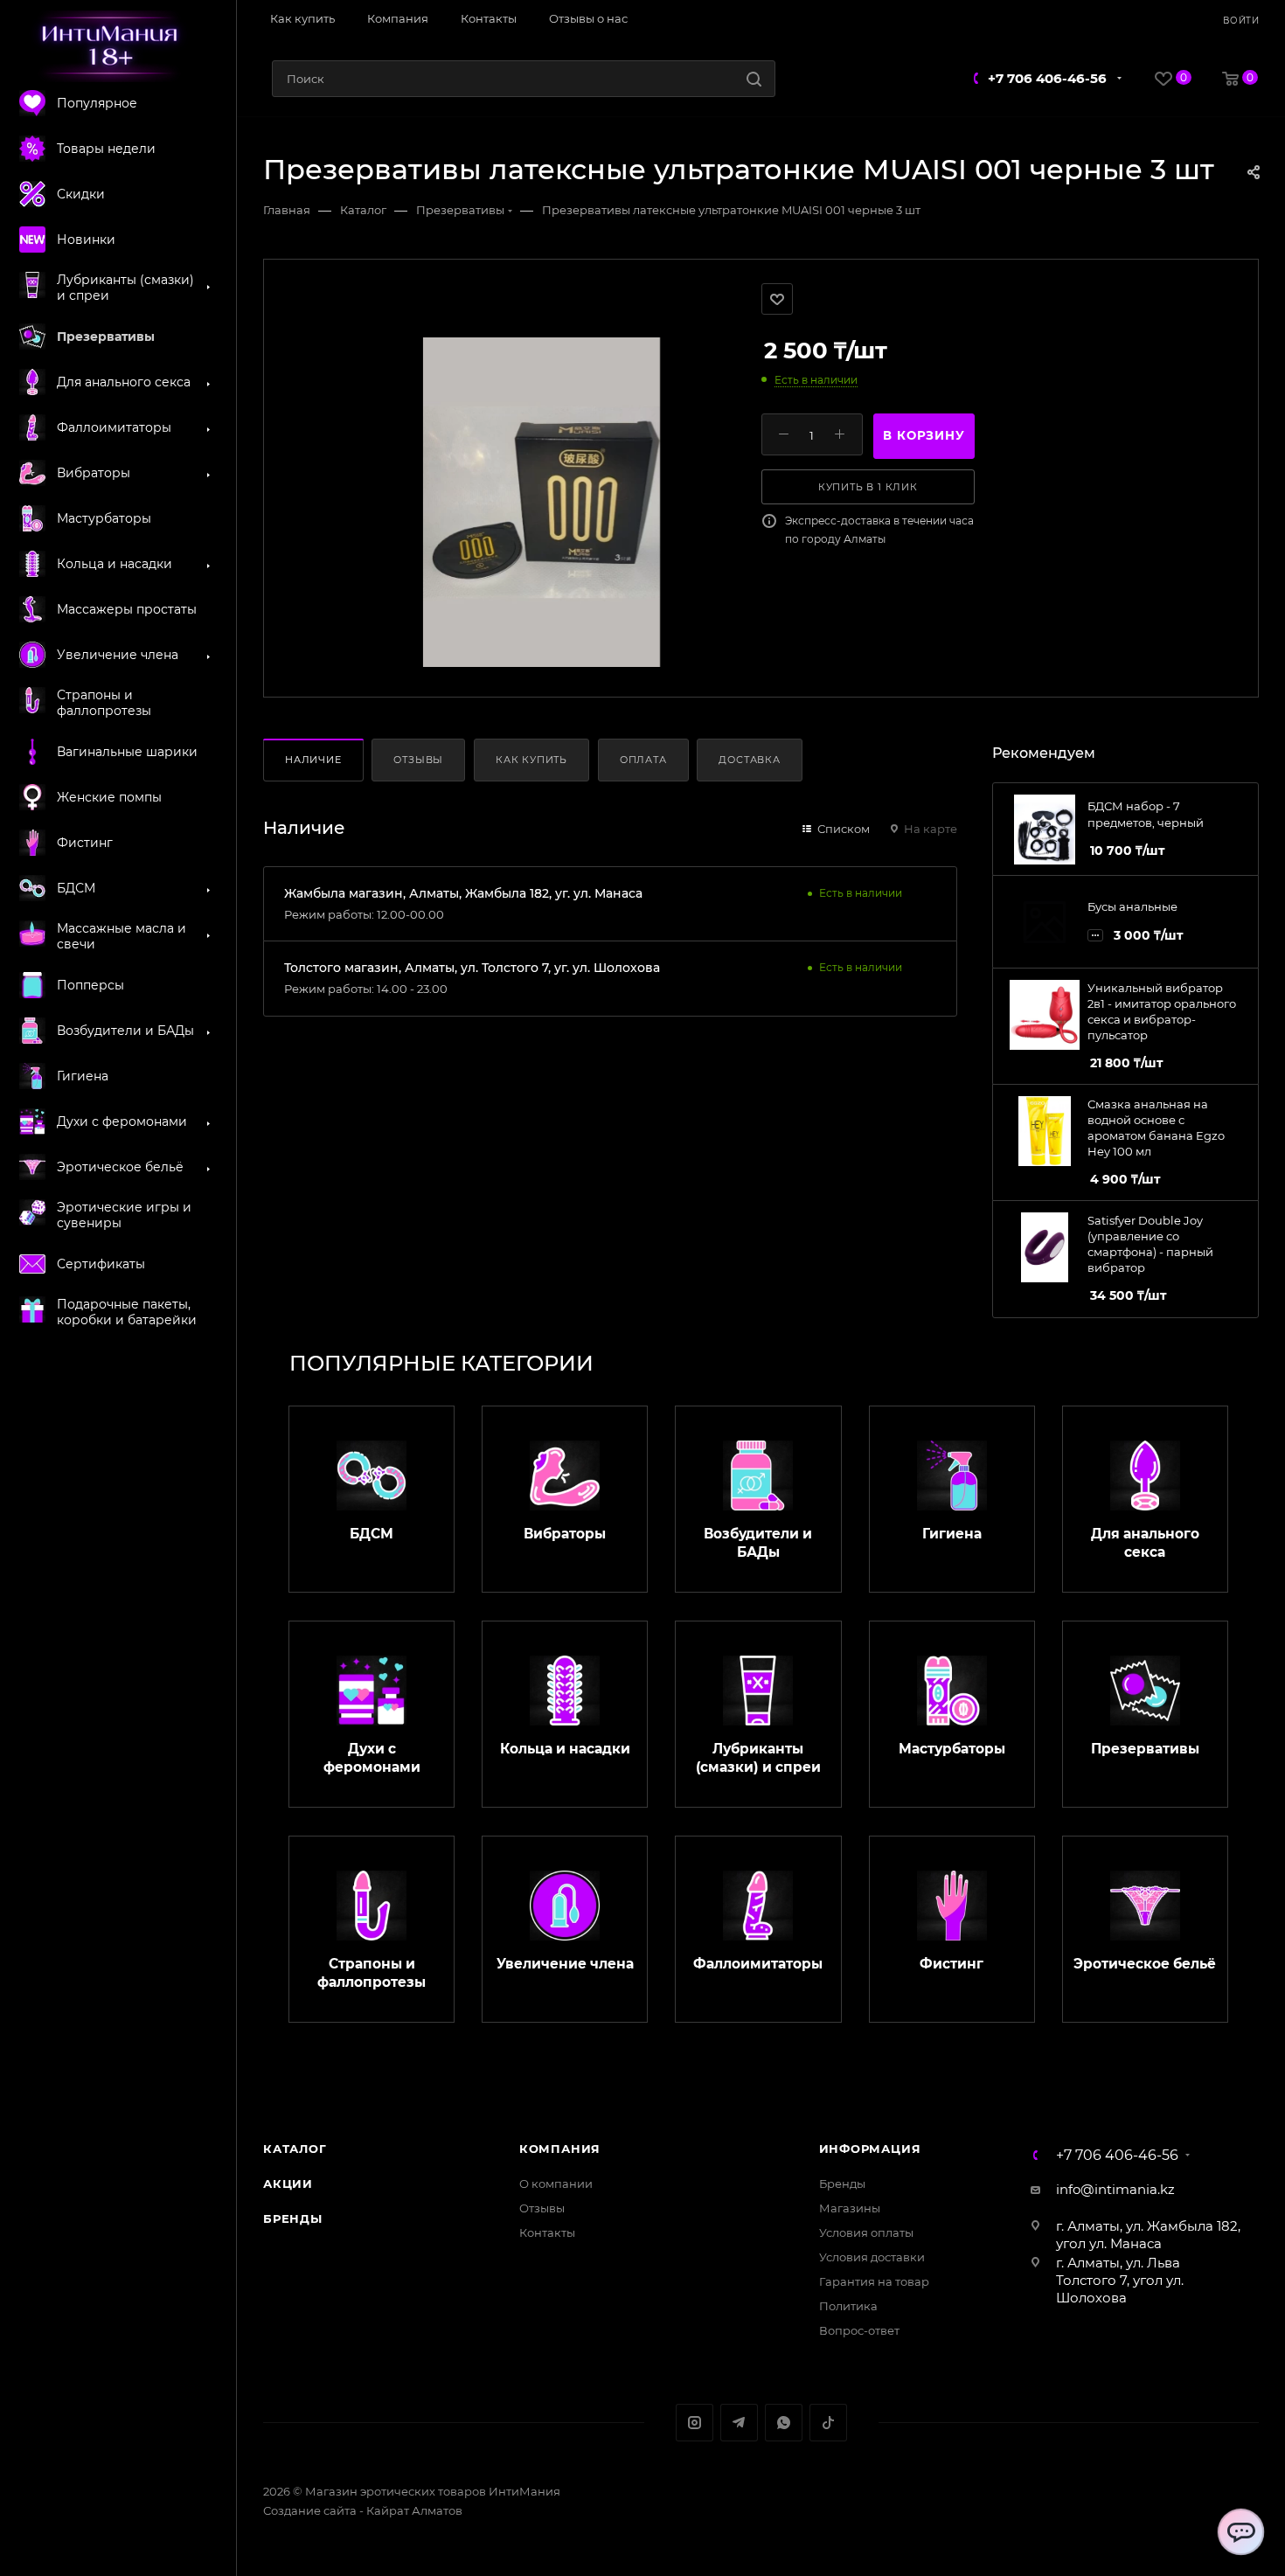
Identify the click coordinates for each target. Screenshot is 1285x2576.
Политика (848, 2306)
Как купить (531, 760)
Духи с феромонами (372, 1758)
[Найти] (754, 79)
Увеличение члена (565, 1964)
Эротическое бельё (1145, 1964)
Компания (560, 2149)
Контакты (547, 2232)
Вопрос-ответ (859, 2330)
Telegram (739, 2423)
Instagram (695, 2423)
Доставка (749, 760)
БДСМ (372, 1534)
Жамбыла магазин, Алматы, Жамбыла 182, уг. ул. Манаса (463, 893)
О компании (556, 2184)
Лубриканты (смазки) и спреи (758, 1758)
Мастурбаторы (952, 1749)
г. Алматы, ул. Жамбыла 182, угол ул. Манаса (1148, 2235)
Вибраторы (565, 1534)
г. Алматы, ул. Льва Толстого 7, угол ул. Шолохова (1120, 2280)
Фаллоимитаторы (758, 1964)
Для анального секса (1145, 1543)
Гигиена (952, 1534)
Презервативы (1145, 1749)
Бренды (293, 2218)
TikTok (828, 2423)
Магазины (850, 2208)
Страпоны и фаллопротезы (372, 1973)
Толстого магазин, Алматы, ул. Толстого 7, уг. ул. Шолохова (472, 968)
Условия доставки (872, 2257)
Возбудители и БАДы (758, 1543)
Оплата (643, 760)
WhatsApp (784, 2423)
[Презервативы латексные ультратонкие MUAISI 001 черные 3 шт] (542, 502)
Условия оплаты (866, 2232)
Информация (870, 2149)
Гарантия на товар (874, 2281)
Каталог (295, 2149)
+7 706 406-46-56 (1047, 78)
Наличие (313, 760)
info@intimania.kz (1115, 2189)
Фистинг (952, 1964)
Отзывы (418, 760)
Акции (288, 2184)
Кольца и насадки (565, 1749)
